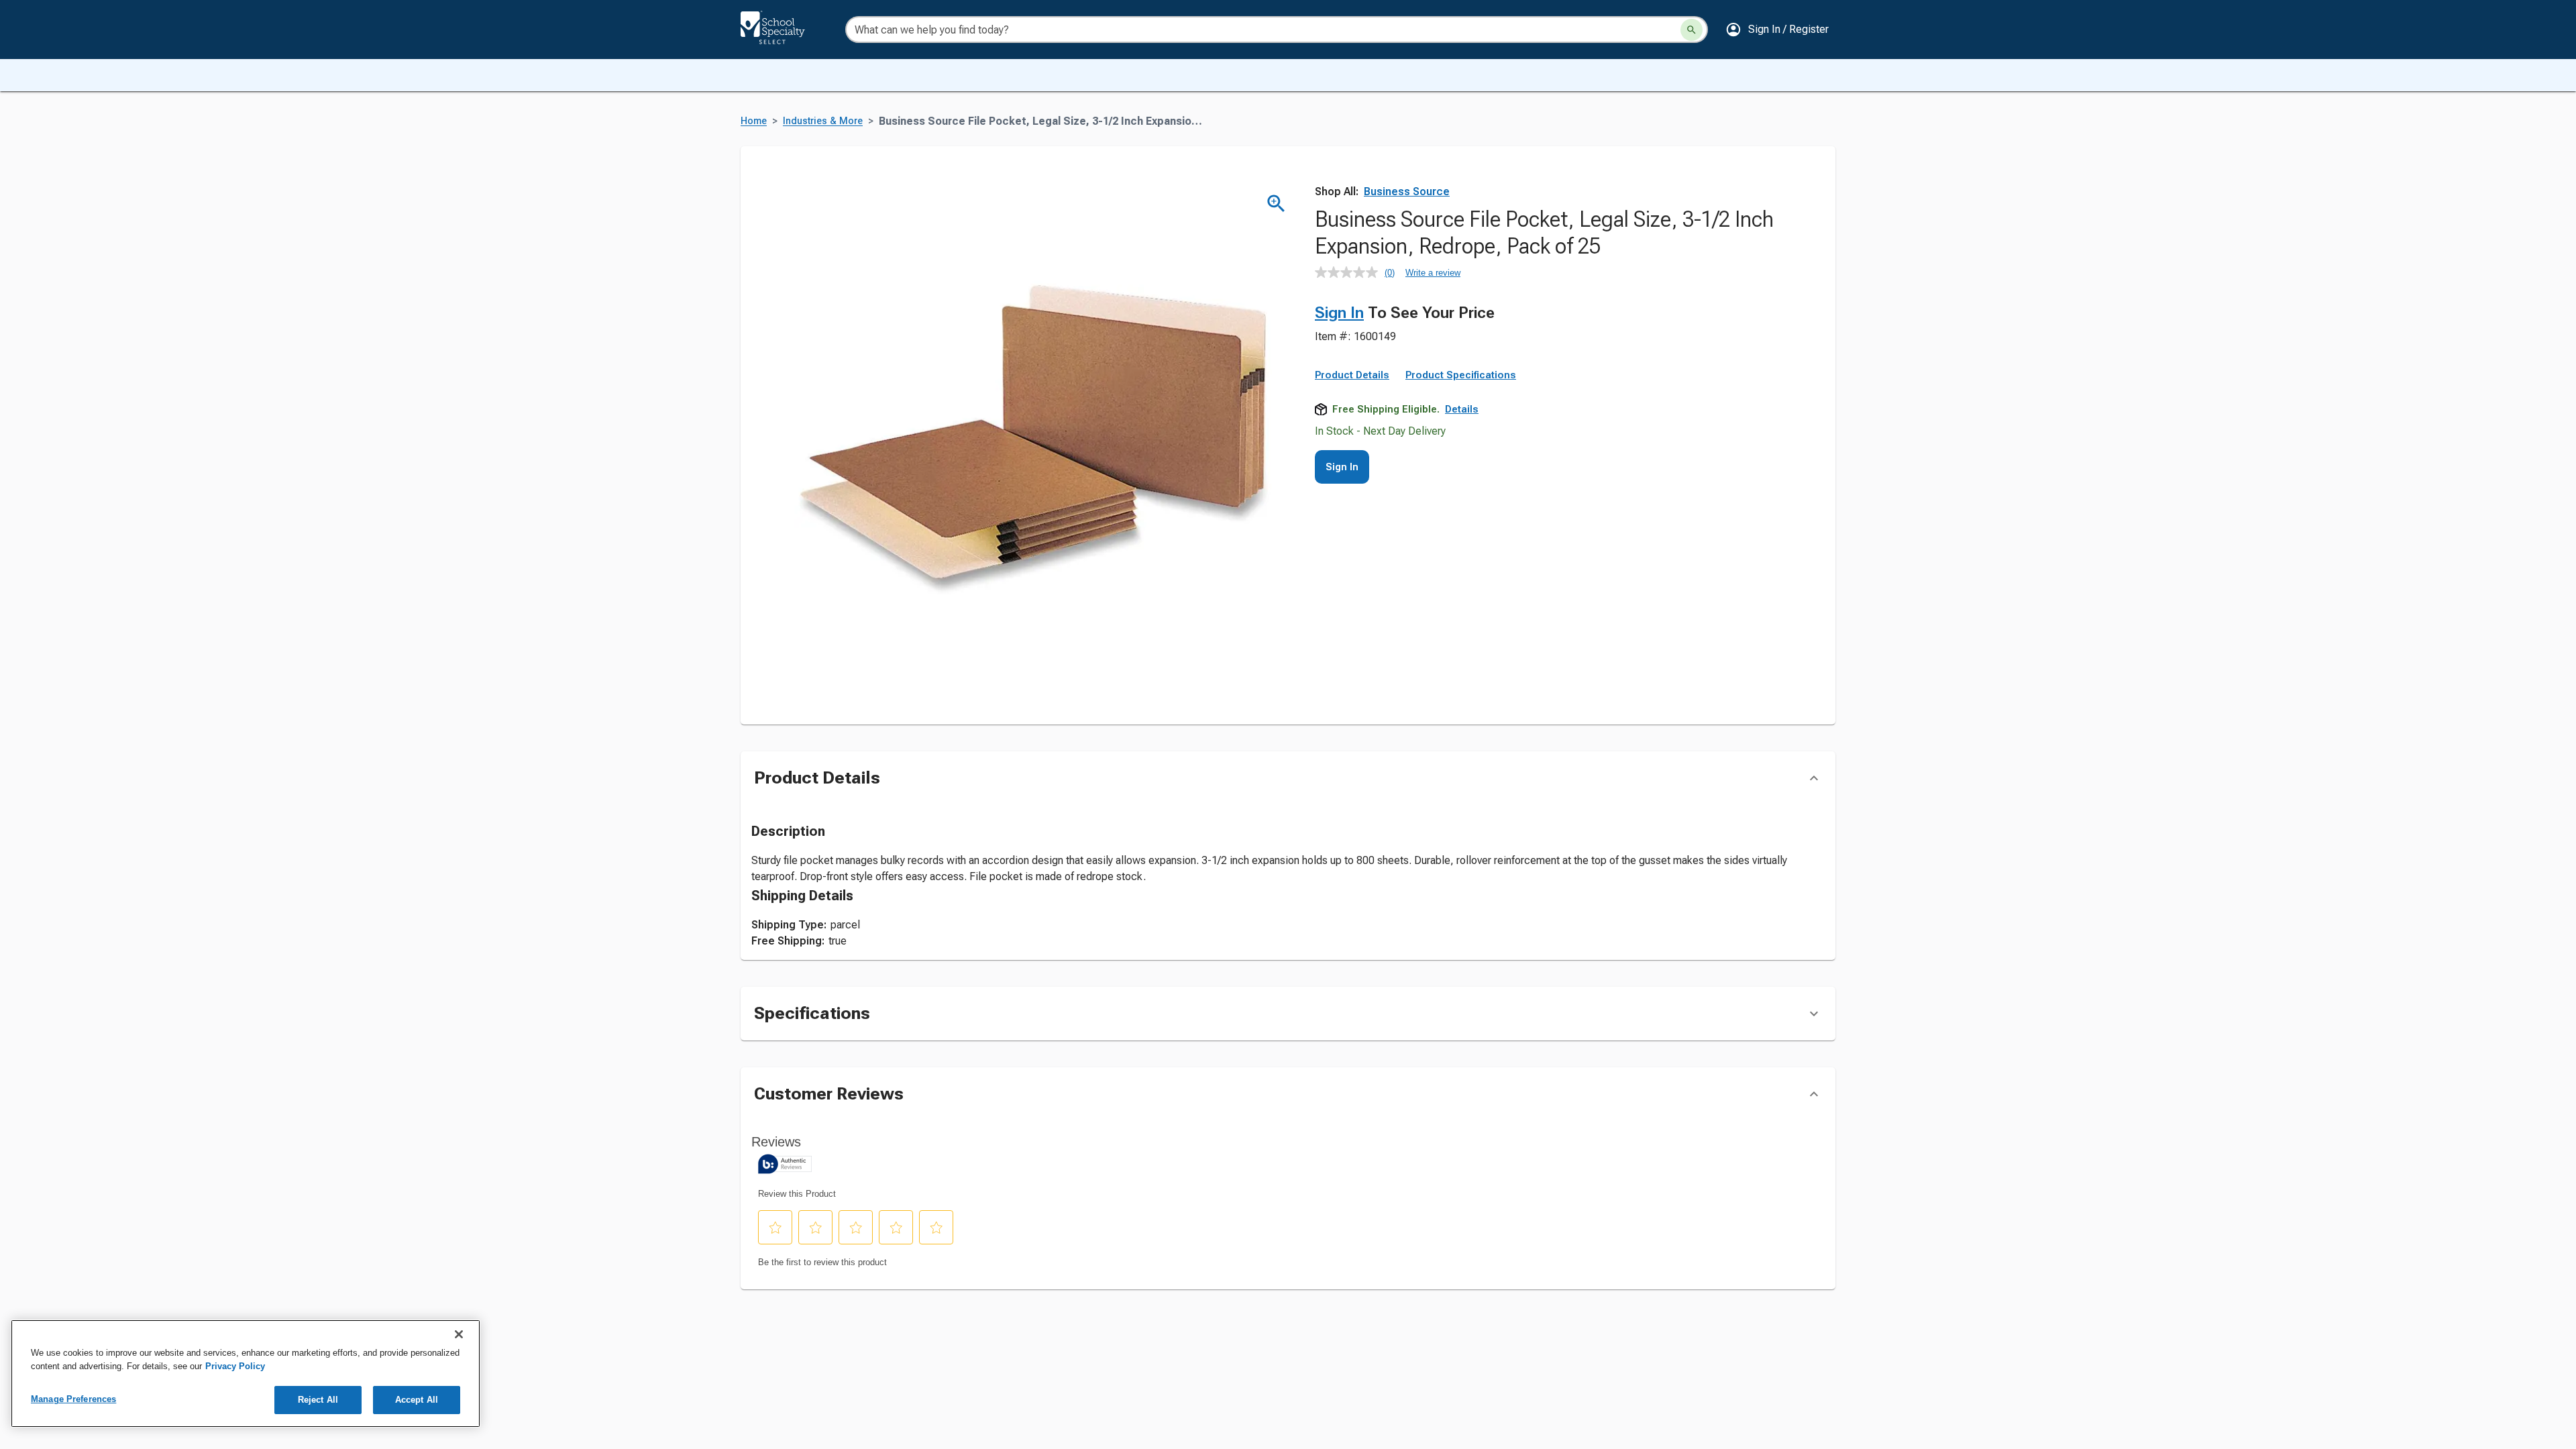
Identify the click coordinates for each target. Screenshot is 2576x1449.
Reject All (318, 1400)
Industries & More (823, 121)
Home (754, 121)
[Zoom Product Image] (1276, 204)
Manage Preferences (73, 1399)
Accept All (417, 1400)
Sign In (1339, 313)
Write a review (1433, 273)
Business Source (1407, 192)
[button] (1777, 30)
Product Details (1352, 375)
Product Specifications (1461, 375)
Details (1462, 409)
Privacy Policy (235, 1366)
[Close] (459, 1334)
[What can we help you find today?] (1692, 30)
